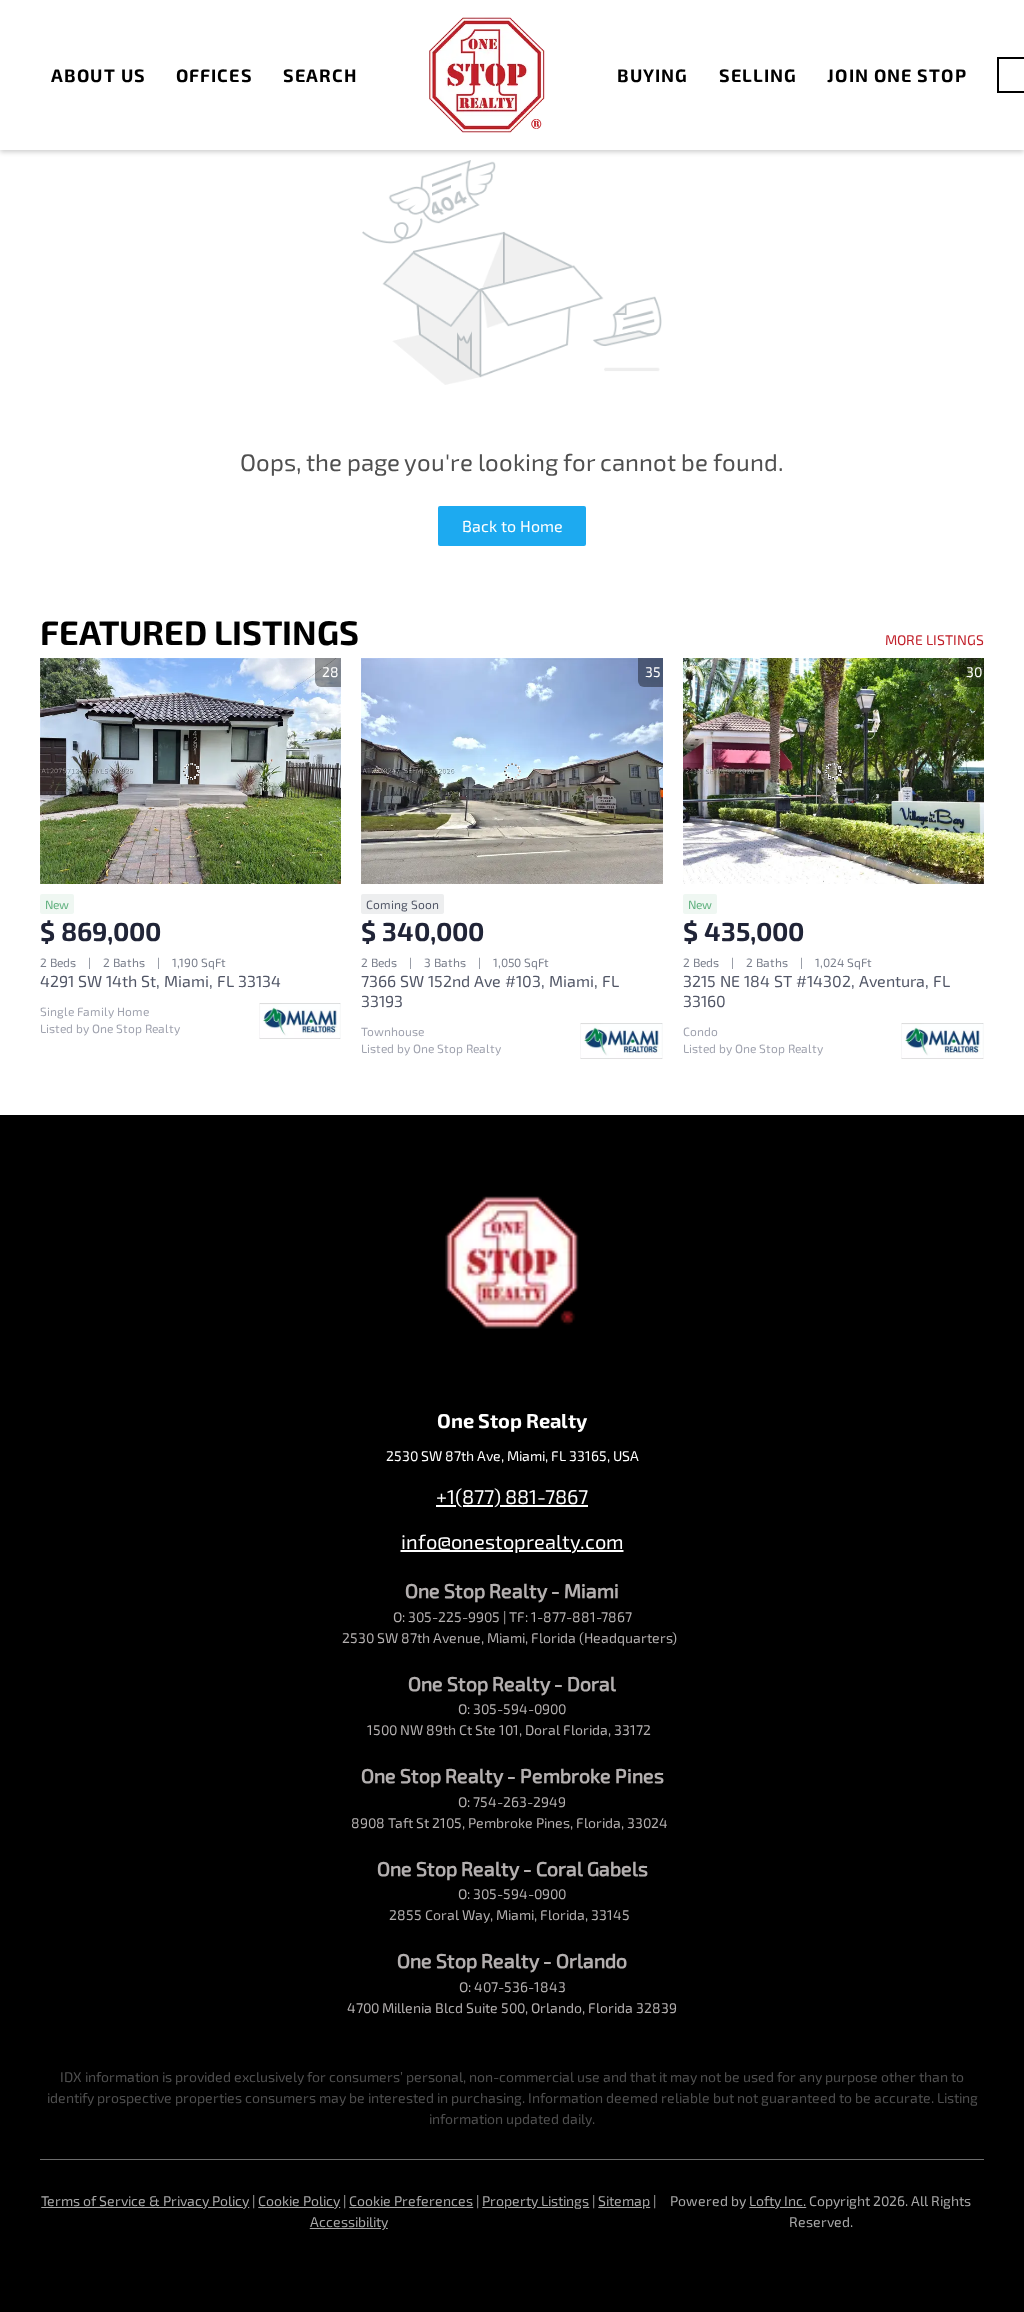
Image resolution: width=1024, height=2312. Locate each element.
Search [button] (320, 75)
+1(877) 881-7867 (512, 1496)
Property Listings (535, 2200)
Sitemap (624, 2200)
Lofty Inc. (777, 2200)
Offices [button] (214, 75)
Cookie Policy (299, 2200)
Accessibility (349, 2221)
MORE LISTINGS (934, 639)
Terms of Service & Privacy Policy (145, 2200)
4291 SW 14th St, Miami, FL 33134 (160, 980)
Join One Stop (896, 75)
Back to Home (512, 525)
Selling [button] (758, 75)
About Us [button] (98, 75)
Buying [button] (653, 75)
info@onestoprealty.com (512, 1541)
